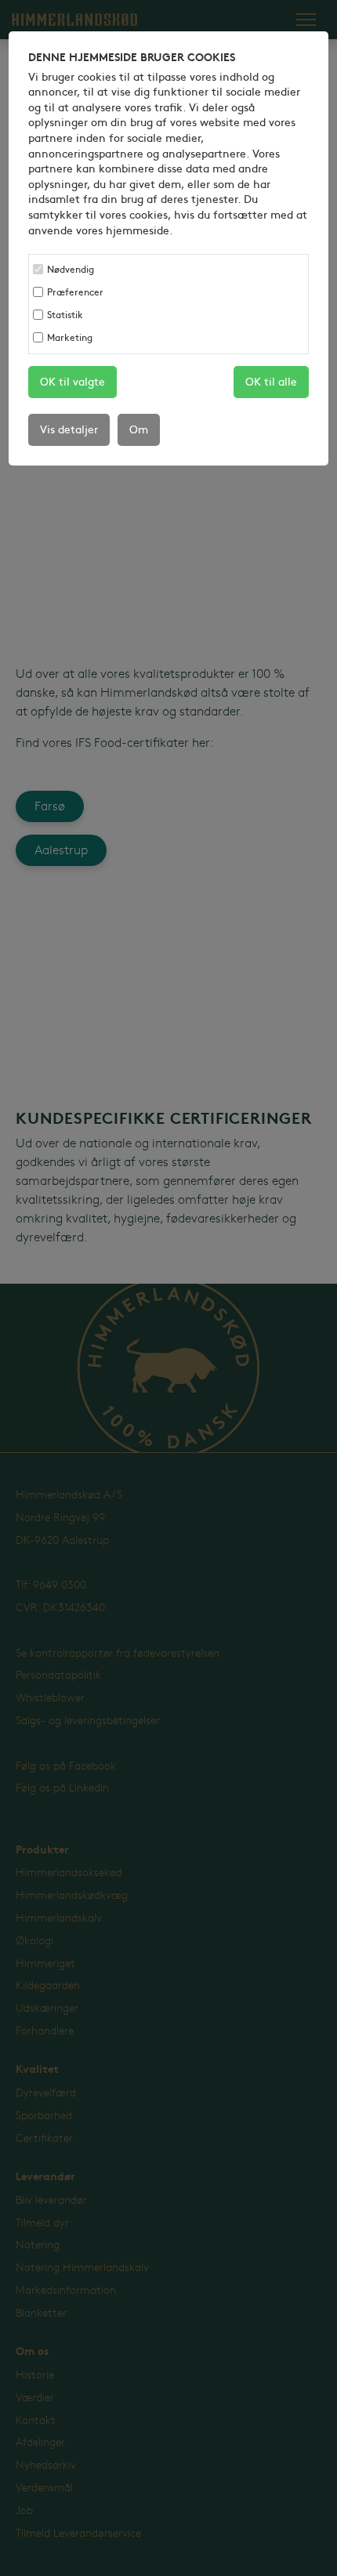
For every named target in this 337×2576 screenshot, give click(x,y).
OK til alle (271, 382)
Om (139, 430)
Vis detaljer (69, 430)
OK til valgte (72, 382)
